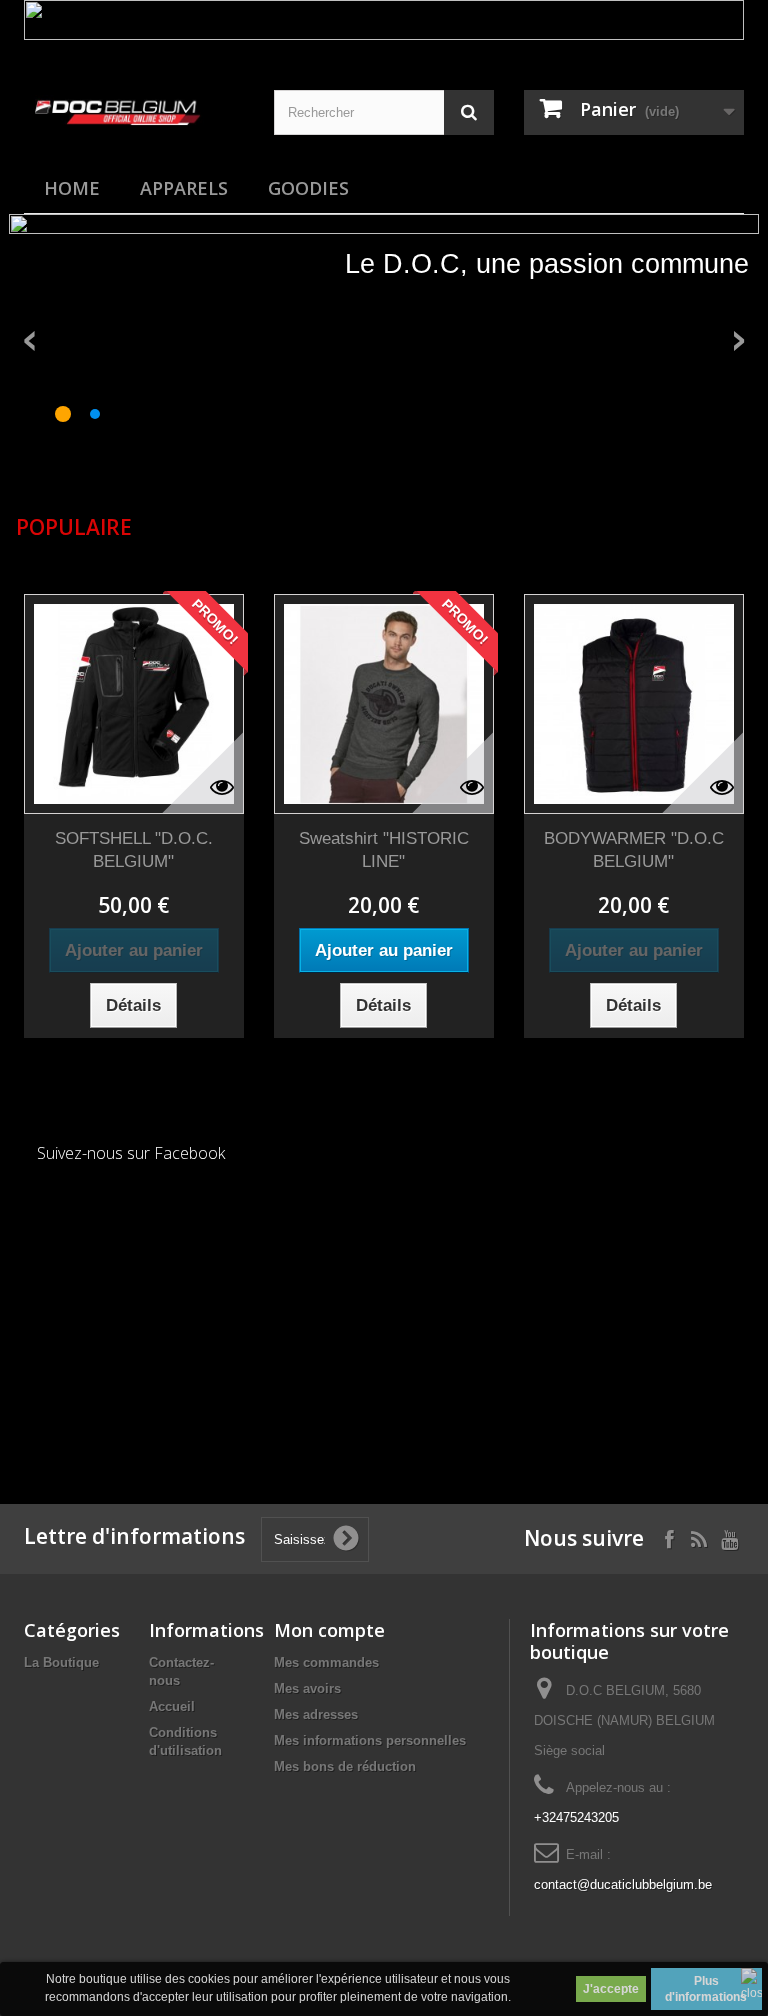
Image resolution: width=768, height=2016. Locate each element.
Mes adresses (316, 1714)
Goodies (308, 188)
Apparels (184, 188)
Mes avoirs (307, 1688)
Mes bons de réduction (345, 1766)
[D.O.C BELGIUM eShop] (134, 103)
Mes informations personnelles (370, 1740)
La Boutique (61, 1662)
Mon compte (329, 1630)
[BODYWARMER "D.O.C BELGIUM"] (634, 704)
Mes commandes (326, 1662)
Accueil (172, 1706)
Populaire (74, 527)
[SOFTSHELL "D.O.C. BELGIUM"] (134, 704)
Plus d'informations (706, 1989)
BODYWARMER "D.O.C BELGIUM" (634, 850)
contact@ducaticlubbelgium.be (623, 1884)
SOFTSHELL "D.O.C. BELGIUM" (134, 850)
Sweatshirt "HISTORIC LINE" (384, 850)
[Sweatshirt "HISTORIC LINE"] (384, 704)
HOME (72, 188)
